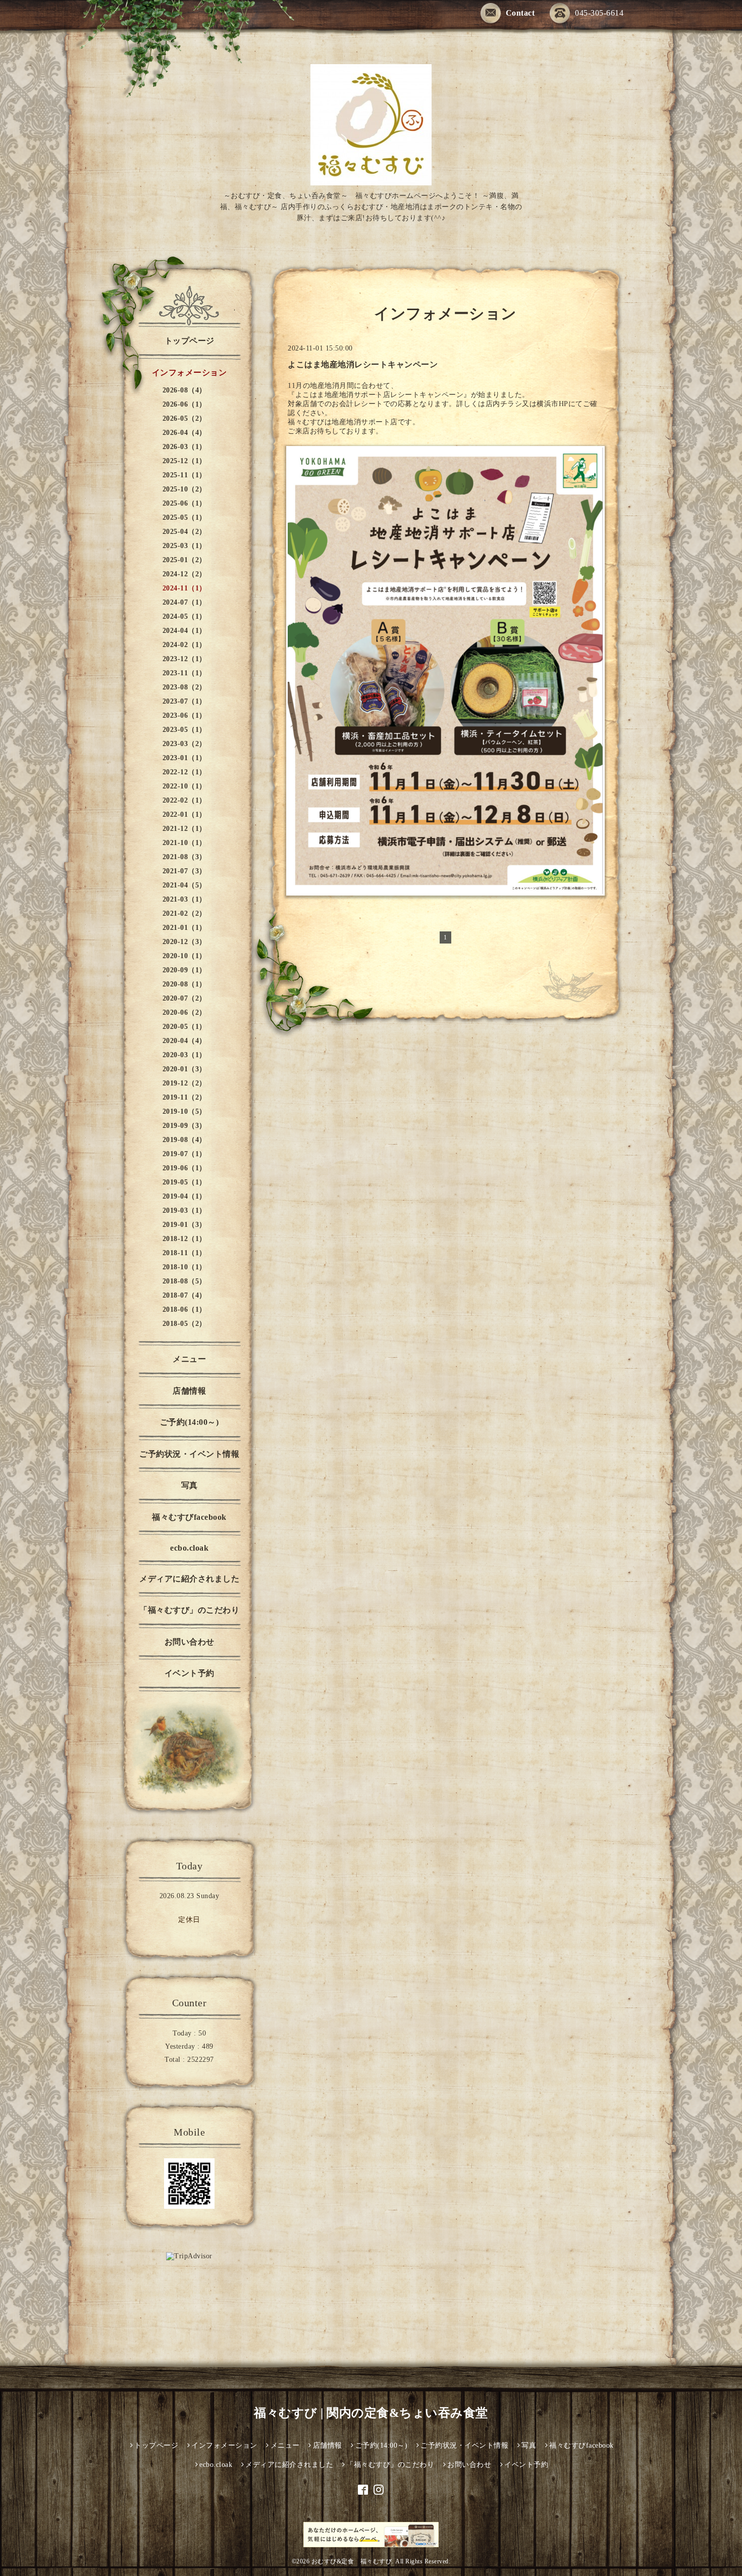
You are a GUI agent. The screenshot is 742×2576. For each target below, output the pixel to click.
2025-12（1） (184, 461)
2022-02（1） (184, 800)
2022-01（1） (184, 814)
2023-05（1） (184, 730)
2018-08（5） (184, 1281)
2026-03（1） (184, 447)
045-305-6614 (599, 13)
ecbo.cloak (189, 1548)
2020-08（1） (184, 984)
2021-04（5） (184, 885)
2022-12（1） (184, 772)
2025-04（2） (184, 532)
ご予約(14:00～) (190, 1422)
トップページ (190, 341)
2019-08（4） (184, 1140)
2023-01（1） (184, 758)
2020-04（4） (184, 1041)
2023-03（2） (184, 744)
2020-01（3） (184, 1069)
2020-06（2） (184, 1012)
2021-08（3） (184, 857)
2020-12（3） (184, 942)
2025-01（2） (184, 560)
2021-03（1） (184, 899)
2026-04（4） (184, 433)
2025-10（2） (184, 489)
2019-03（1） (184, 1210)
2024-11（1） (184, 588)
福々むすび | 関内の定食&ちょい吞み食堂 (371, 2413)
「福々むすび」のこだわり (189, 1610)
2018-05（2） (184, 1324)
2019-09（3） (184, 1126)
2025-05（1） (184, 517)
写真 (190, 1485)
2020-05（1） (184, 1027)
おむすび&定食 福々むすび (352, 2561)
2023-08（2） (184, 687)
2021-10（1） (184, 843)
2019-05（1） (184, 1182)
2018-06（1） (184, 1309)
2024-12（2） (184, 574)
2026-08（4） (184, 390)
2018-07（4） (184, 1295)
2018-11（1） (184, 1253)
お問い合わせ (190, 1642)
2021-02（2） (184, 913)
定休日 (189, 1920)
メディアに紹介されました (189, 1579)
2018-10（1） (184, 1267)
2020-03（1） (184, 1055)
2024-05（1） (184, 616)
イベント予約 (190, 1673)
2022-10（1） (184, 786)
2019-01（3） (184, 1225)
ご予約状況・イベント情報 (189, 1454)
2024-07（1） (184, 602)
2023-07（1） (184, 701)
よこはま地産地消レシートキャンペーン (363, 364)
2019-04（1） (184, 1196)
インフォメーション (190, 373)
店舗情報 (189, 1391)
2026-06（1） (184, 404)
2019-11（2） (184, 1097)
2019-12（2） (184, 1083)
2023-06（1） (184, 715)
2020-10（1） (184, 956)
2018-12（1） (184, 1239)
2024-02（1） (184, 645)
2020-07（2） (184, 998)
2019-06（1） (184, 1168)
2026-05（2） (184, 418)
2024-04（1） (184, 631)
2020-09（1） (184, 970)
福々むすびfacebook (189, 1517)
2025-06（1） (184, 503)
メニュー (189, 1359)
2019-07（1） (184, 1154)
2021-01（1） (184, 928)
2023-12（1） (184, 659)
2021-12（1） (184, 829)
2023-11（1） (184, 673)
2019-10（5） (184, 1111)
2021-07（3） (184, 871)
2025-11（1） (184, 475)
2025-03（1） (184, 546)
